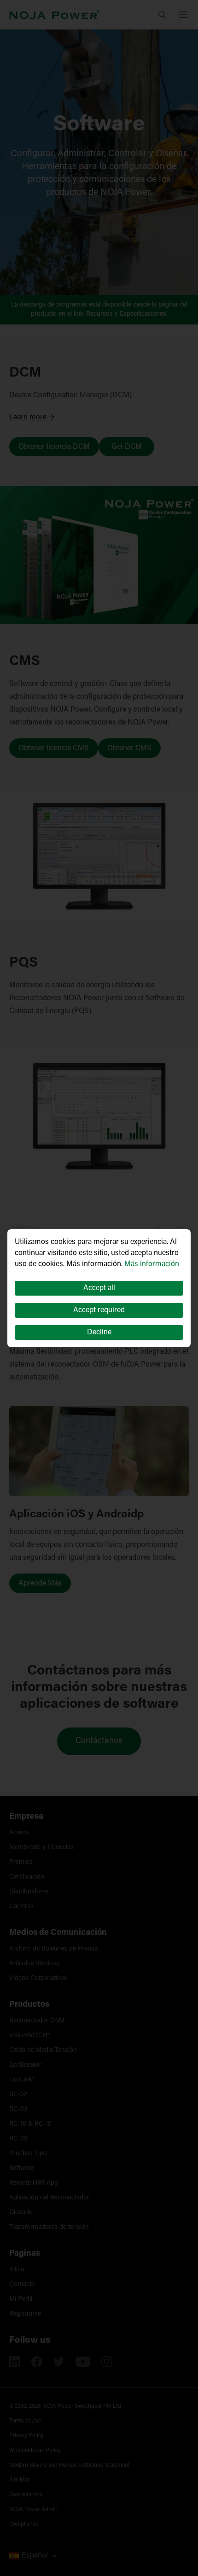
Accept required (99, 1310)
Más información (152, 1264)
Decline (99, 1332)
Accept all (99, 1288)
